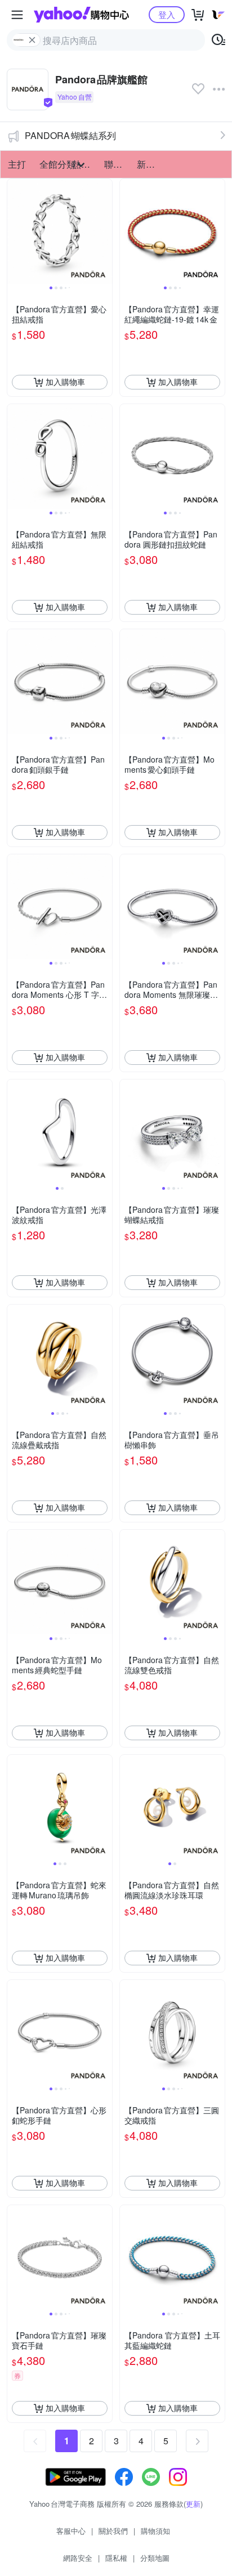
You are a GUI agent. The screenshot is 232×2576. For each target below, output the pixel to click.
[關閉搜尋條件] (32, 40)
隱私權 (116, 2558)
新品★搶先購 (150, 164)
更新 (193, 2504)
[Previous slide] (15, 231)
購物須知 (155, 2531)
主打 (17, 164)
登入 (167, 14)
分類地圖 (155, 2558)
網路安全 (78, 2558)
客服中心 (71, 2531)
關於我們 (113, 2531)
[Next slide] (105, 231)
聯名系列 (117, 164)
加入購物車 (65, 382)
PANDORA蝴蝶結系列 (70, 135)
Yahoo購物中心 (81, 15)
